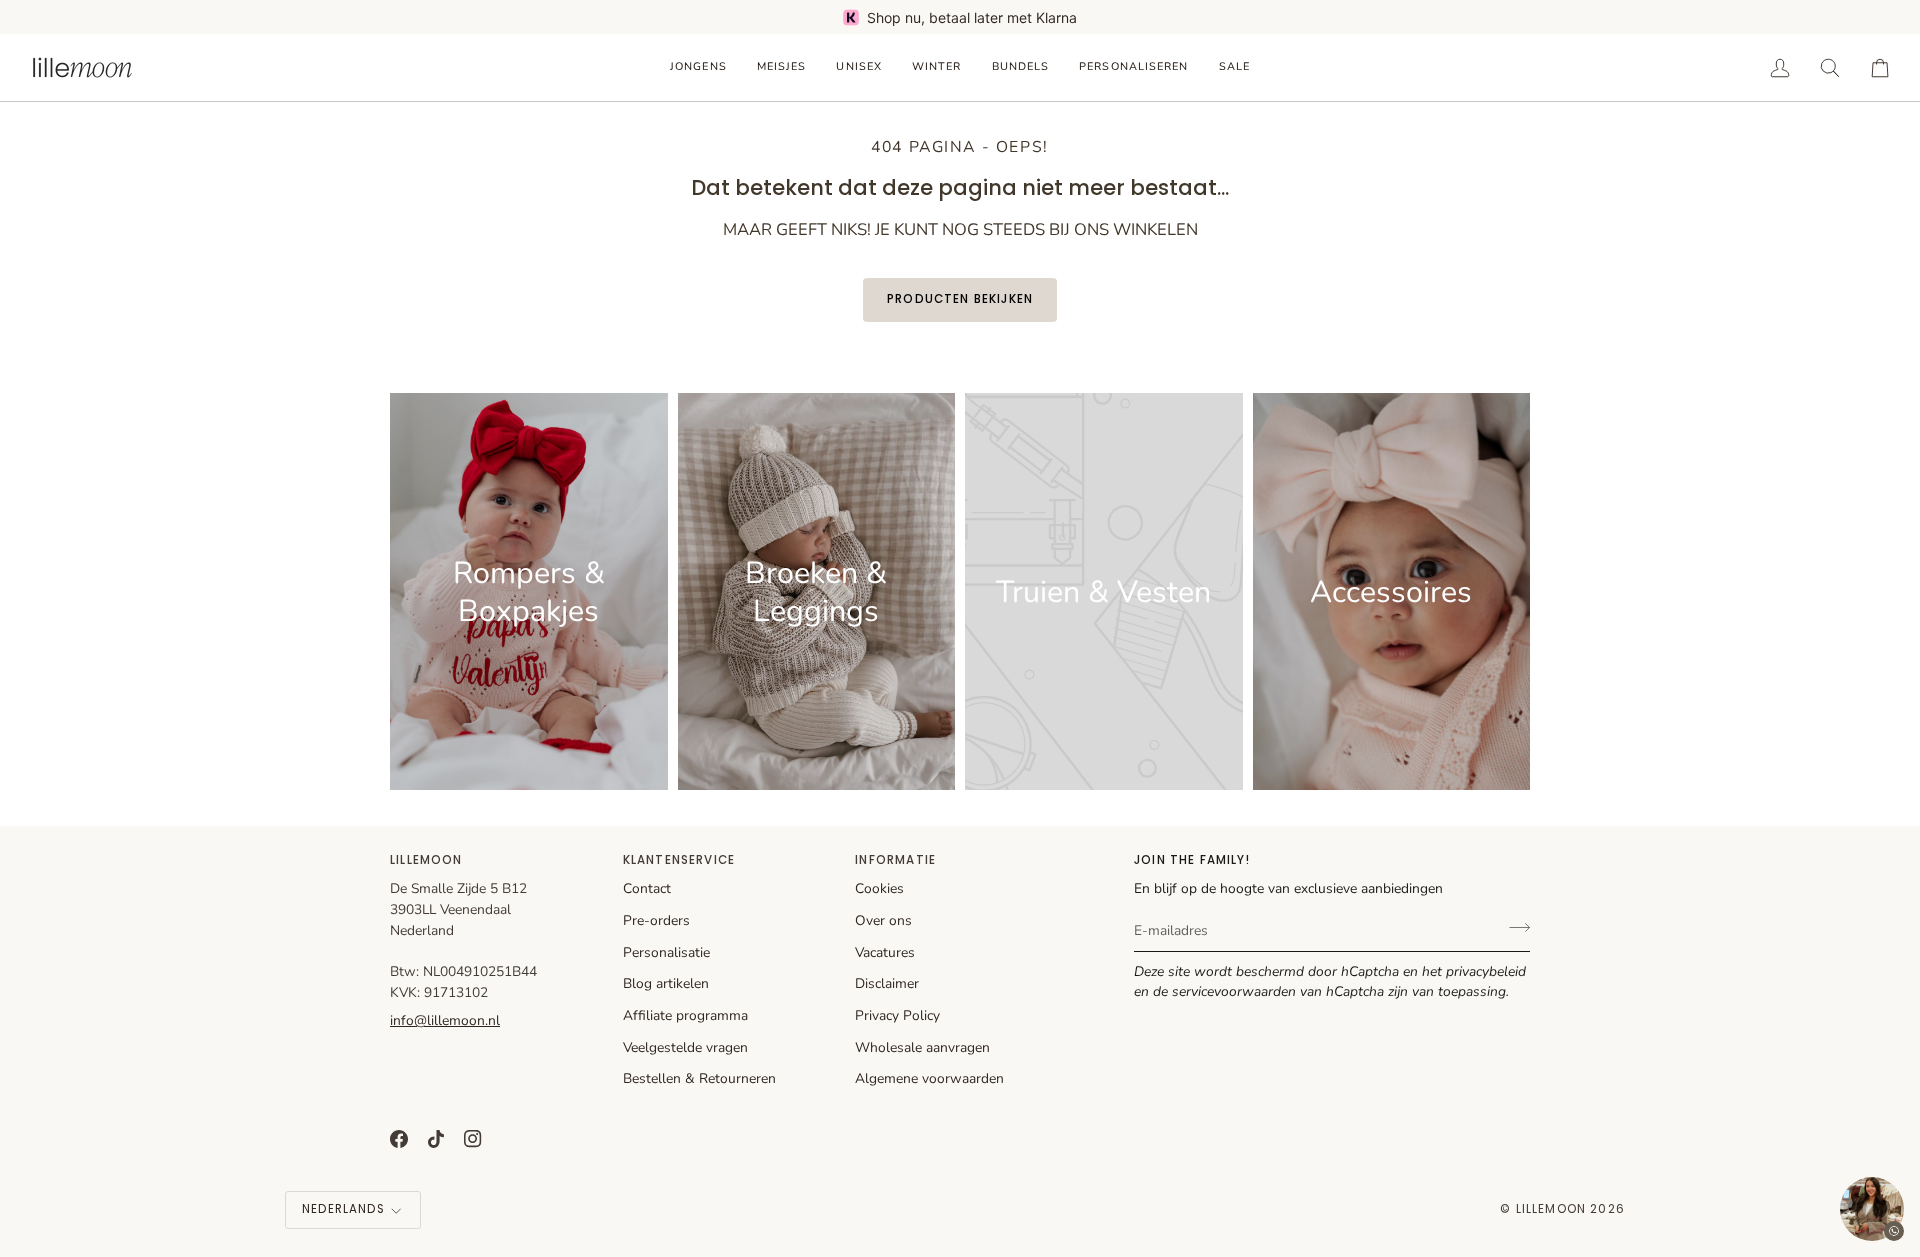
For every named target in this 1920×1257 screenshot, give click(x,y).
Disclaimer (887, 983)
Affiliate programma (685, 1015)
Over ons (883, 920)
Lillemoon (1551, 1209)
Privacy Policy (897, 1015)
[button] (698, 67)
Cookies (879, 888)
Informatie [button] (895, 860)
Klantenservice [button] (679, 860)
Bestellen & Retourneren (699, 1078)
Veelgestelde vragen (685, 1047)
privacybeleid (1486, 971)
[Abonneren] (1513, 928)
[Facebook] (399, 1139)
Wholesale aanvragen (922, 1047)
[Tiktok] (436, 1139)
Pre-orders (656, 920)
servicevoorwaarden (1234, 991)
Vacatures (885, 952)
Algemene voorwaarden (929, 1078)
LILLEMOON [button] (426, 860)
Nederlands (343, 1209)
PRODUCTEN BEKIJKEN (960, 299)
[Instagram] (473, 1139)
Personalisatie (666, 952)
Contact (647, 888)
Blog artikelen (666, 983)
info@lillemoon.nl (445, 1020)
